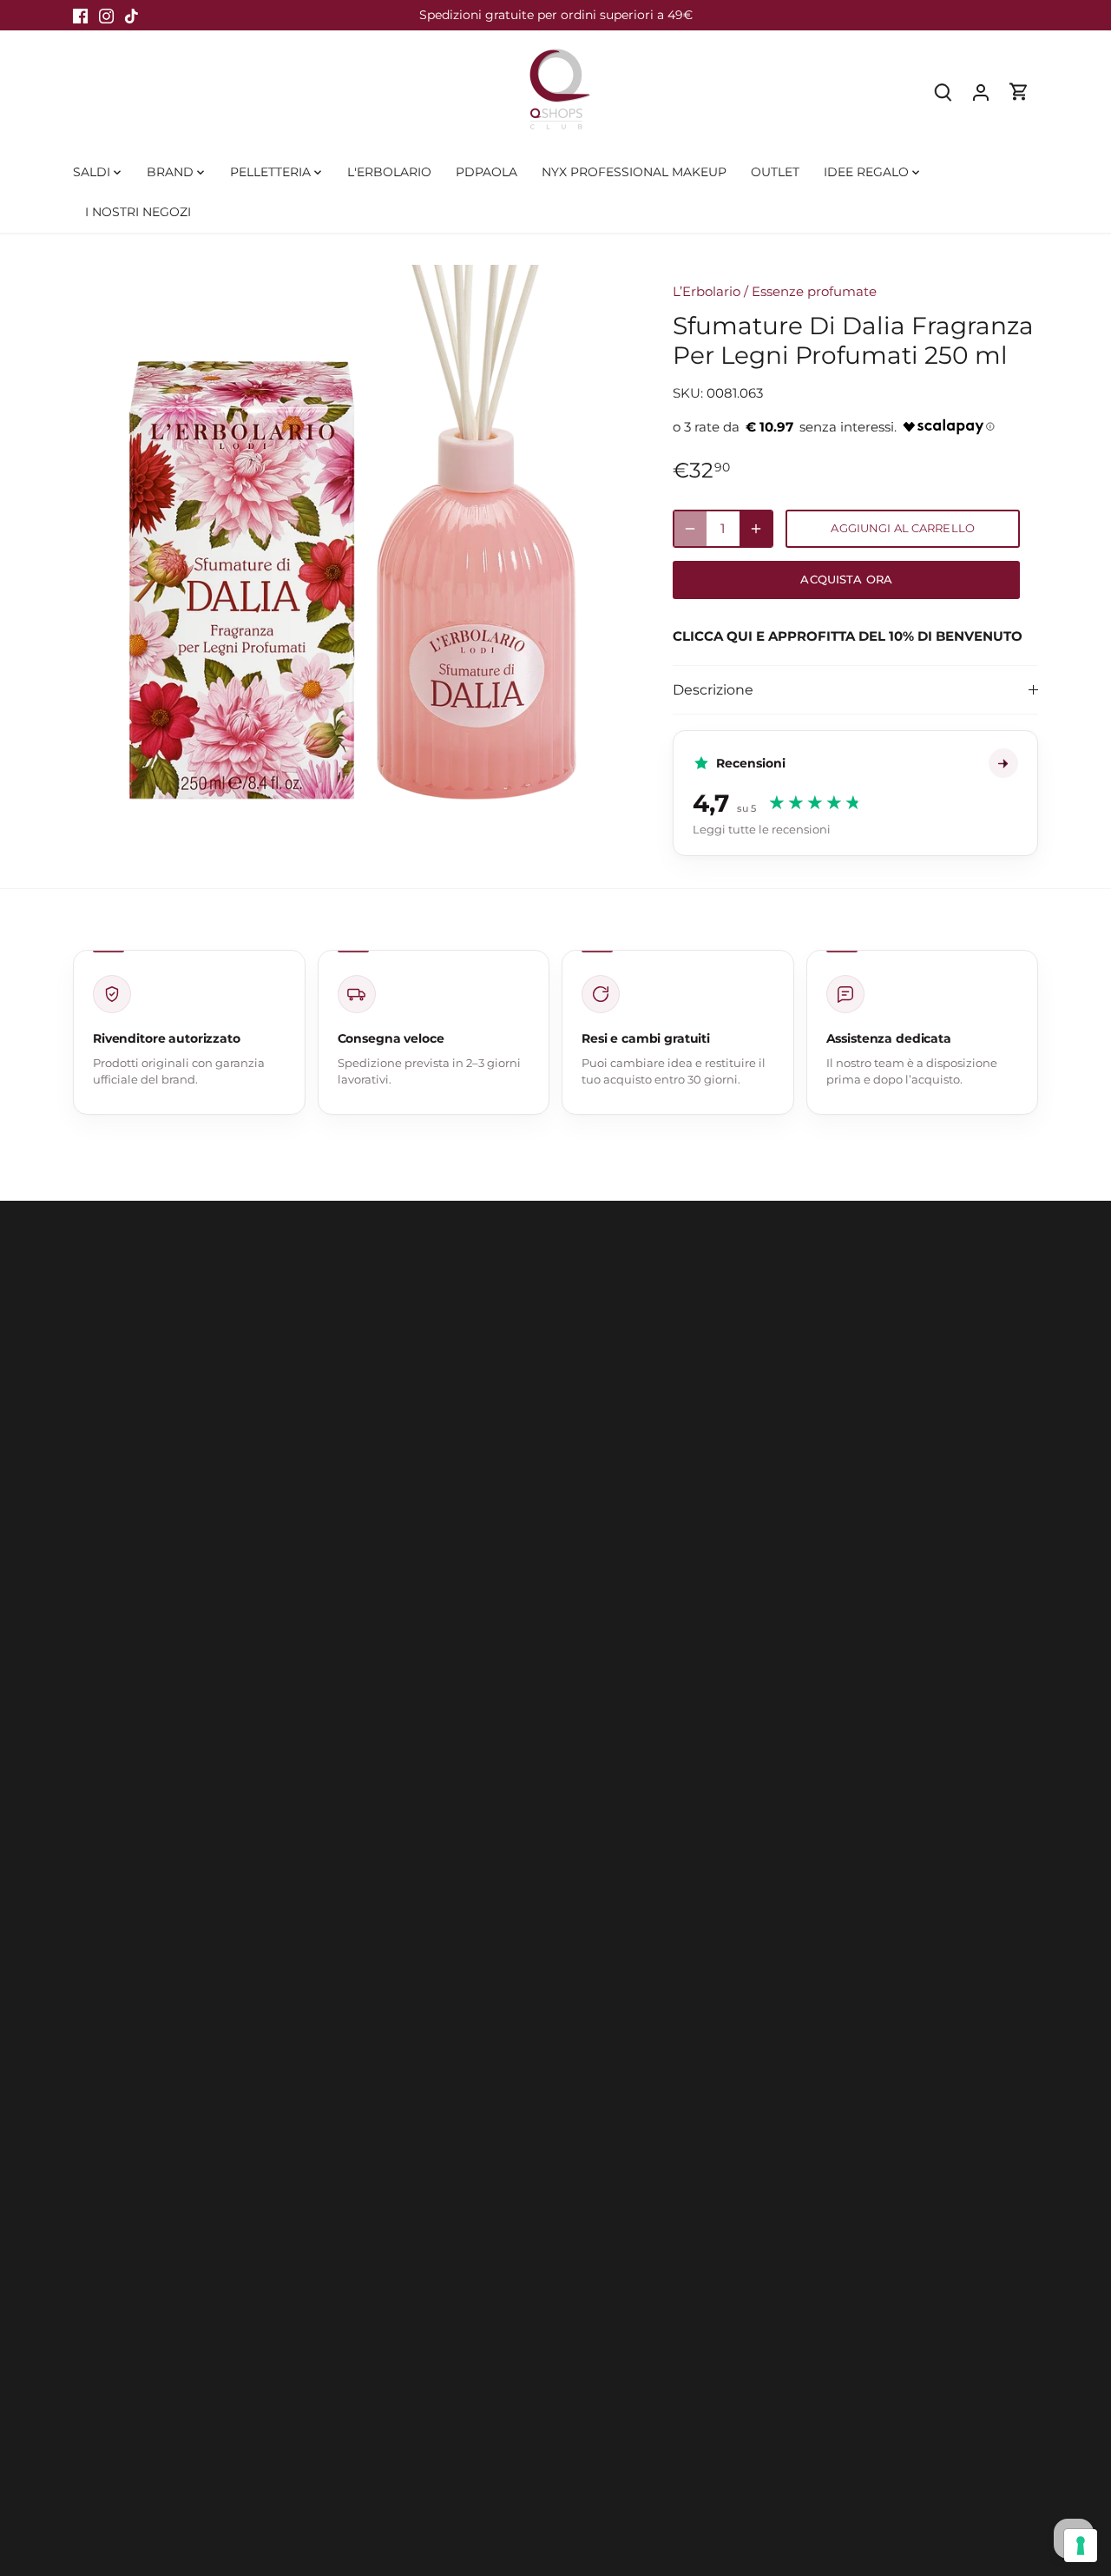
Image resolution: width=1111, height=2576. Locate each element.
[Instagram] (106, 15)
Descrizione (713, 690)
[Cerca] (943, 92)
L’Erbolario (707, 291)
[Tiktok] (131, 15)
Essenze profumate (814, 291)
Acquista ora (846, 580)
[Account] (981, 92)
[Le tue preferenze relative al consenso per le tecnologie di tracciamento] (1081, 2546)
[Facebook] (80, 15)
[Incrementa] (756, 529)
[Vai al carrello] (1019, 92)
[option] (352, 544)
